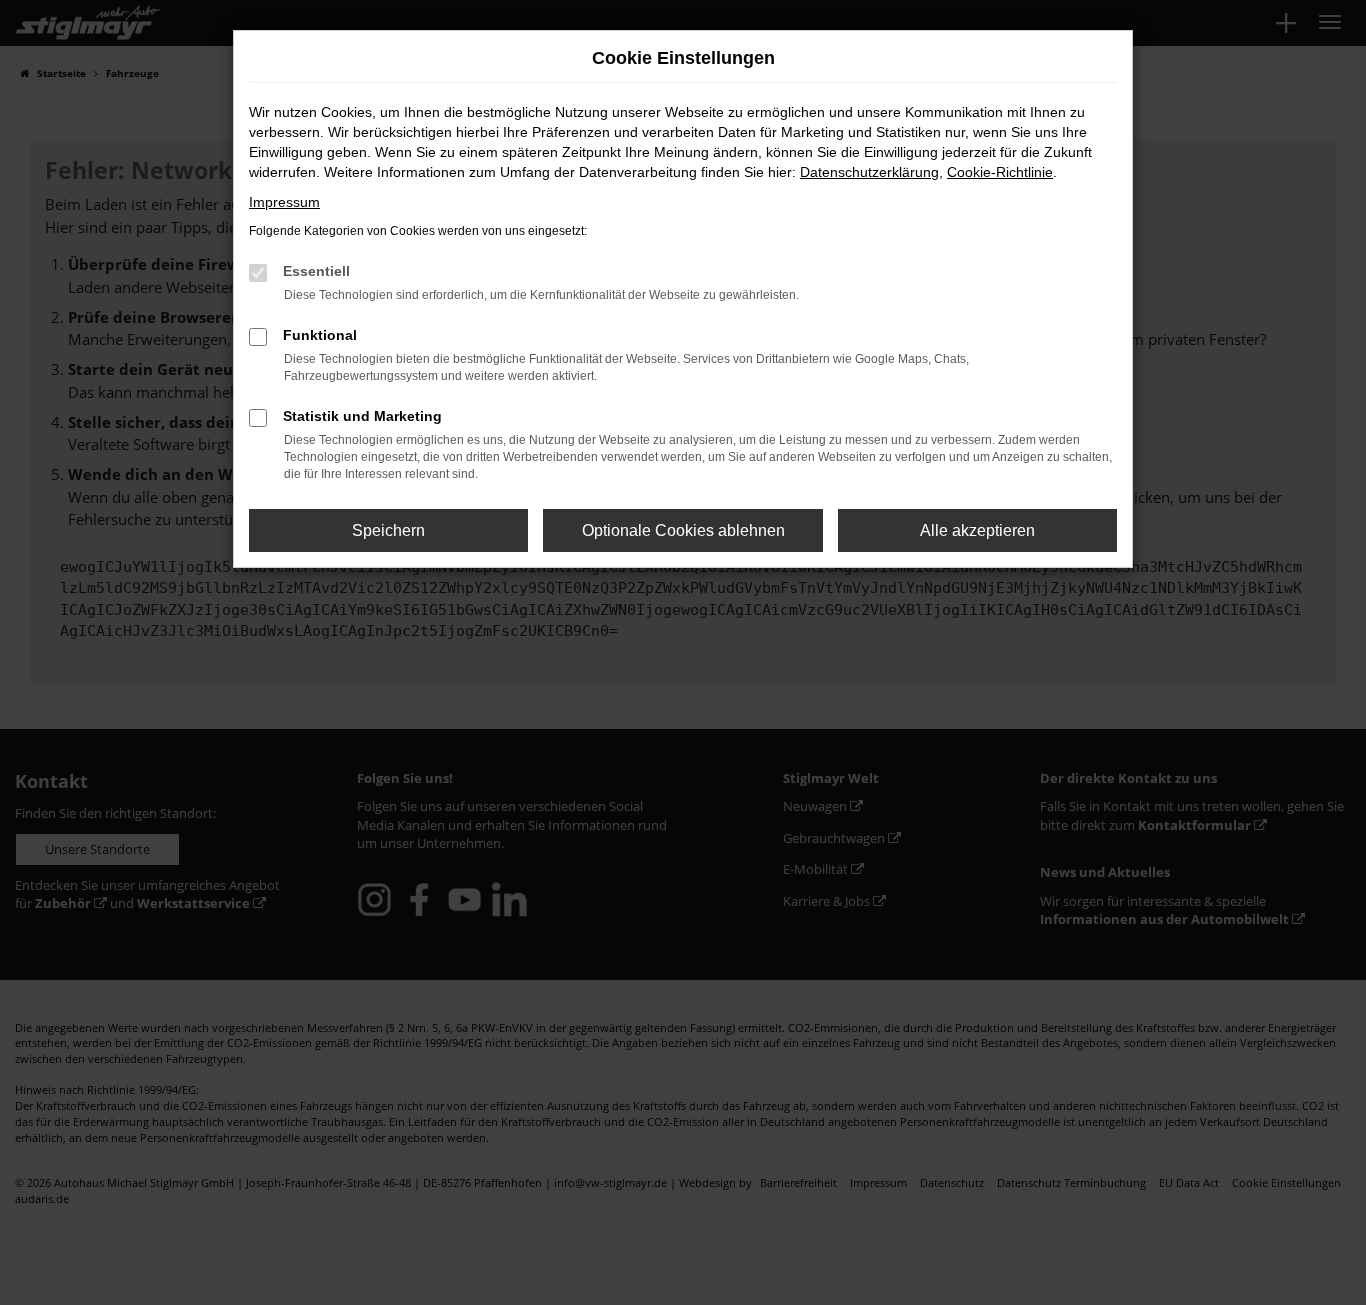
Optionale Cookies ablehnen (683, 530)
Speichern (388, 530)
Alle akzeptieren (977, 530)
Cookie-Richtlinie (1000, 172)
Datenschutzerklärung (869, 172)
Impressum (284, 202)
